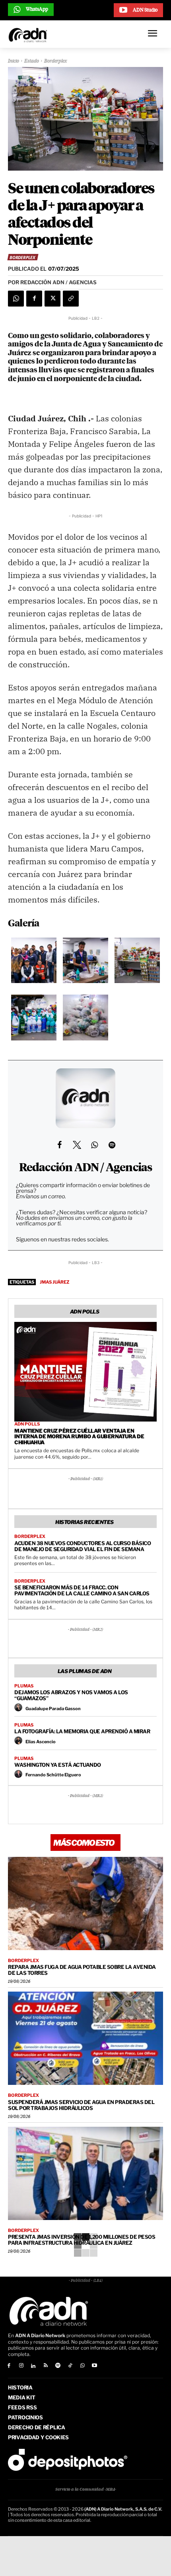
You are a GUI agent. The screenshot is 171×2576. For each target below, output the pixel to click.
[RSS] (46, 2366)
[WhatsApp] (16, 299)
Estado (32, 61)
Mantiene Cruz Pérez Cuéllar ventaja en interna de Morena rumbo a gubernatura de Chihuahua (79, 1437)
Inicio (14, 61)
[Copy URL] (71, 299)
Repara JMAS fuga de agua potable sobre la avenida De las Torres (82, 1970)
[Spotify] (58, 2366)
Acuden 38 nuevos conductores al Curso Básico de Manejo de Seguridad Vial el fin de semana (83, 1546)
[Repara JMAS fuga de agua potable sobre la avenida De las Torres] (85, 1903)
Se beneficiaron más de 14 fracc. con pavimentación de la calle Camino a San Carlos (82, 1590)
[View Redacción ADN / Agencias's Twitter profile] (77, 1145)
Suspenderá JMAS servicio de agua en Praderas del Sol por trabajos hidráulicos (81, 2105)
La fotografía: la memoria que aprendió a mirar (82, 1731)
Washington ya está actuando (58, 1765)
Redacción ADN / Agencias (86, 1168)
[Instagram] (21, 2366)
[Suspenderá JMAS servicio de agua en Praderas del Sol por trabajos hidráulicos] (85, 2038)
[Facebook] (34, 299)
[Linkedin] (34, 2366)
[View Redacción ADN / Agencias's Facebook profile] (59, 1145)
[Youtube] (95, 2366)
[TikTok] (70, 2366)
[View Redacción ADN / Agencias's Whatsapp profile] (94, 1145)
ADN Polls (27, 1424)
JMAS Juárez (54, 1282)
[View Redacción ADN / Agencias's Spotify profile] (112, 1145)
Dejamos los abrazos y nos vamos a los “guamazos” (71, 1695)
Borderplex (56, 61)
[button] (34, 962)
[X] (52, 299)
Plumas (24, 1686)
